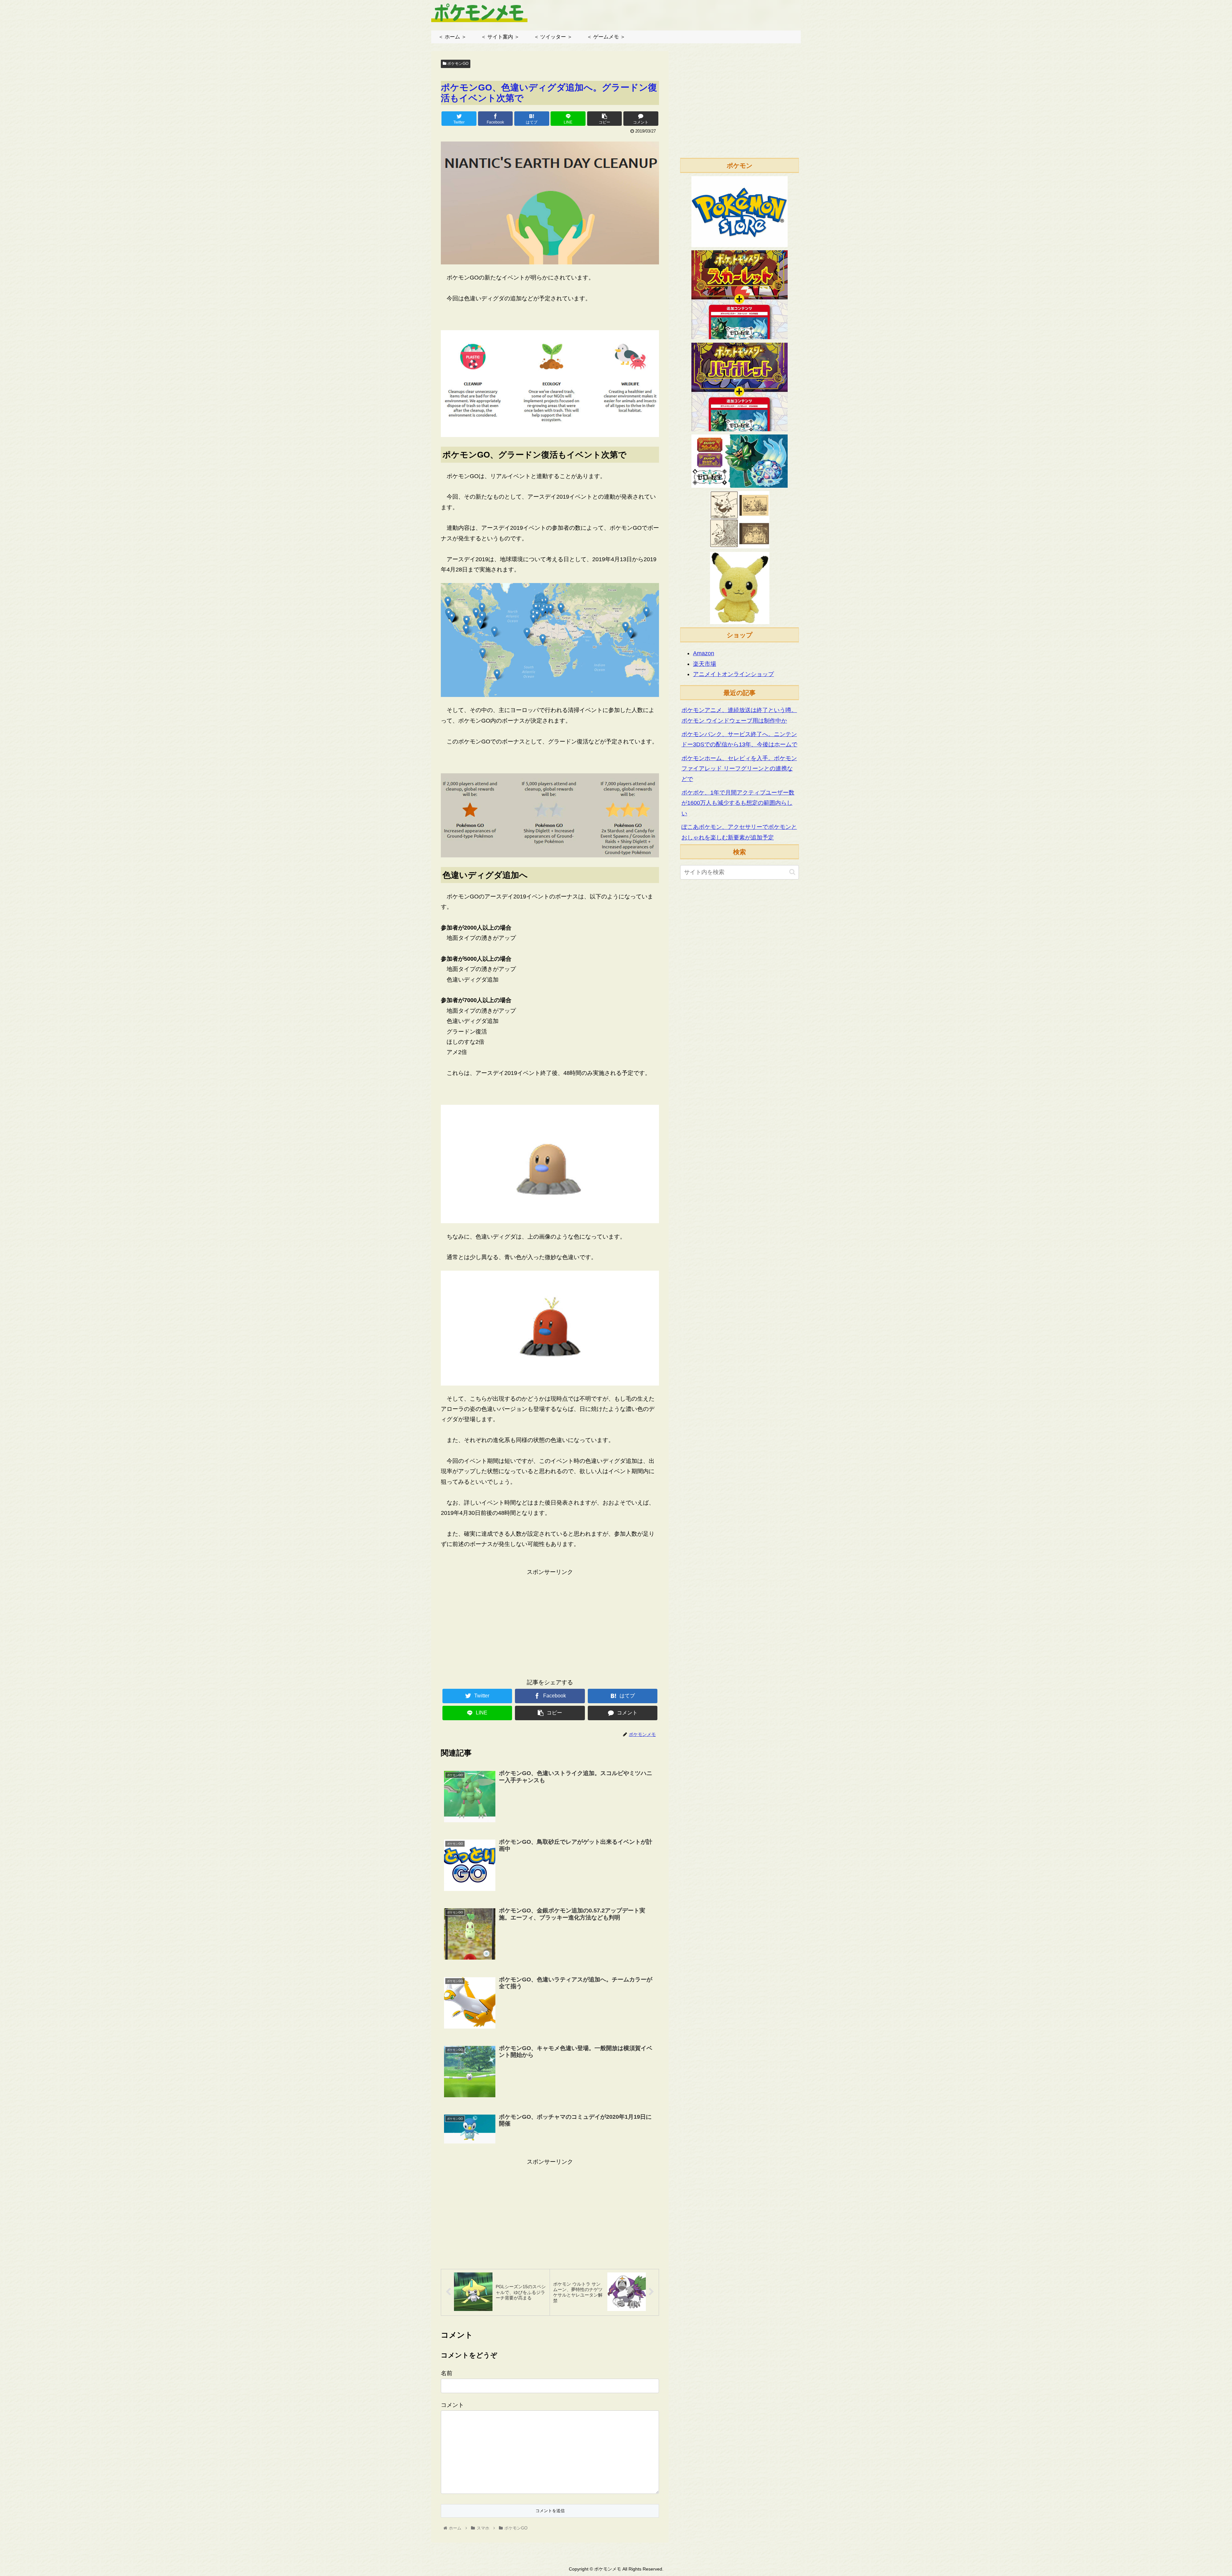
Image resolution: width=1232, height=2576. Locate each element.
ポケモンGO (457, 64)
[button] (792, 872)
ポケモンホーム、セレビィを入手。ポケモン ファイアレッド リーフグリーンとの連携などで (739, 769)
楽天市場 (705, 664)
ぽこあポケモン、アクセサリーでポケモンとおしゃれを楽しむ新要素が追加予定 (739, 832)
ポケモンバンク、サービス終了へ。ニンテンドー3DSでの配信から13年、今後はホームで (739, 739)
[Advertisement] (550, 1622)
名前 (447, 2373)
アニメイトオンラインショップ (733, 674)
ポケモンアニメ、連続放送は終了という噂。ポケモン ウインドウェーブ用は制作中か (739, 715)
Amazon (704, 653)
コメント (452, 2405)
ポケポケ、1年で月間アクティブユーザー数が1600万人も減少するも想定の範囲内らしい (738, 803)
